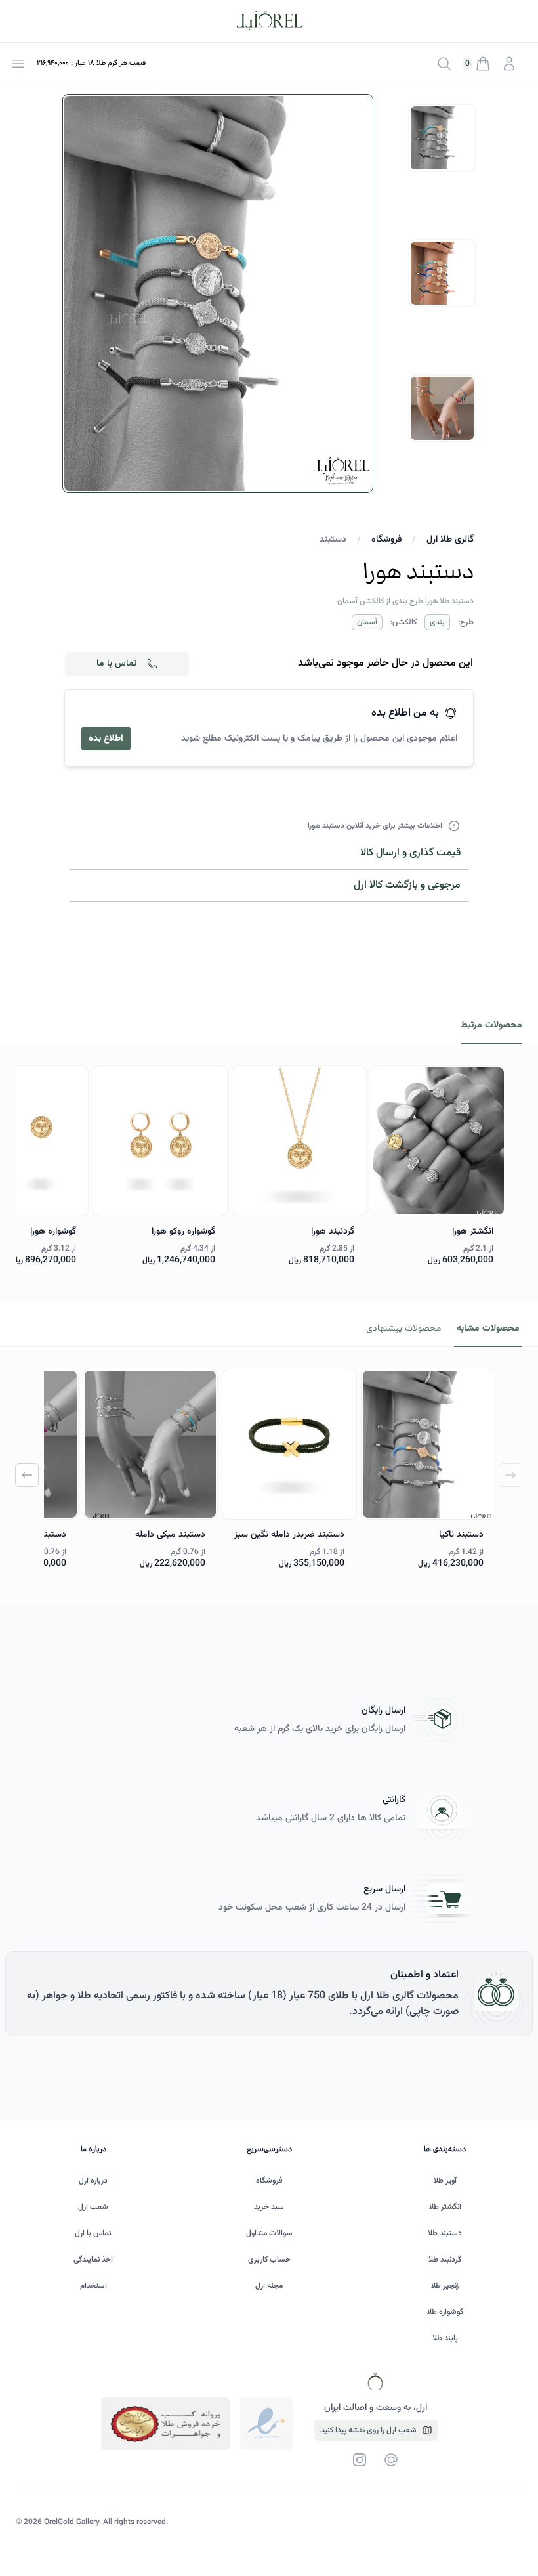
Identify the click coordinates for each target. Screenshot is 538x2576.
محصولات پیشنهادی (403, 1329)
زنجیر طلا (445, 2286)
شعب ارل (93, 2207)
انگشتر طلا (445, 2207)
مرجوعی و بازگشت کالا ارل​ (407, 885)
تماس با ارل (93, 2233)
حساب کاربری (269, 2260)
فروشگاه (386, 540)
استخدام (93, 2286)
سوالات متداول (269, 2233)
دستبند (333, 540)
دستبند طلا (445, 2233)
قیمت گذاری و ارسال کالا (410, 853)
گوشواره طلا (445, 2312)
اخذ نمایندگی (93, 2260)
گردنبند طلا (445, 2260)
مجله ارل (269, 2286)
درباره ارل (93, 2181)
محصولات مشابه (488, 1329)
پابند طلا (445, 2338)
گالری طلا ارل (450, 540)
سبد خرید (269, 2207)
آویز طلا (445, 2181)
